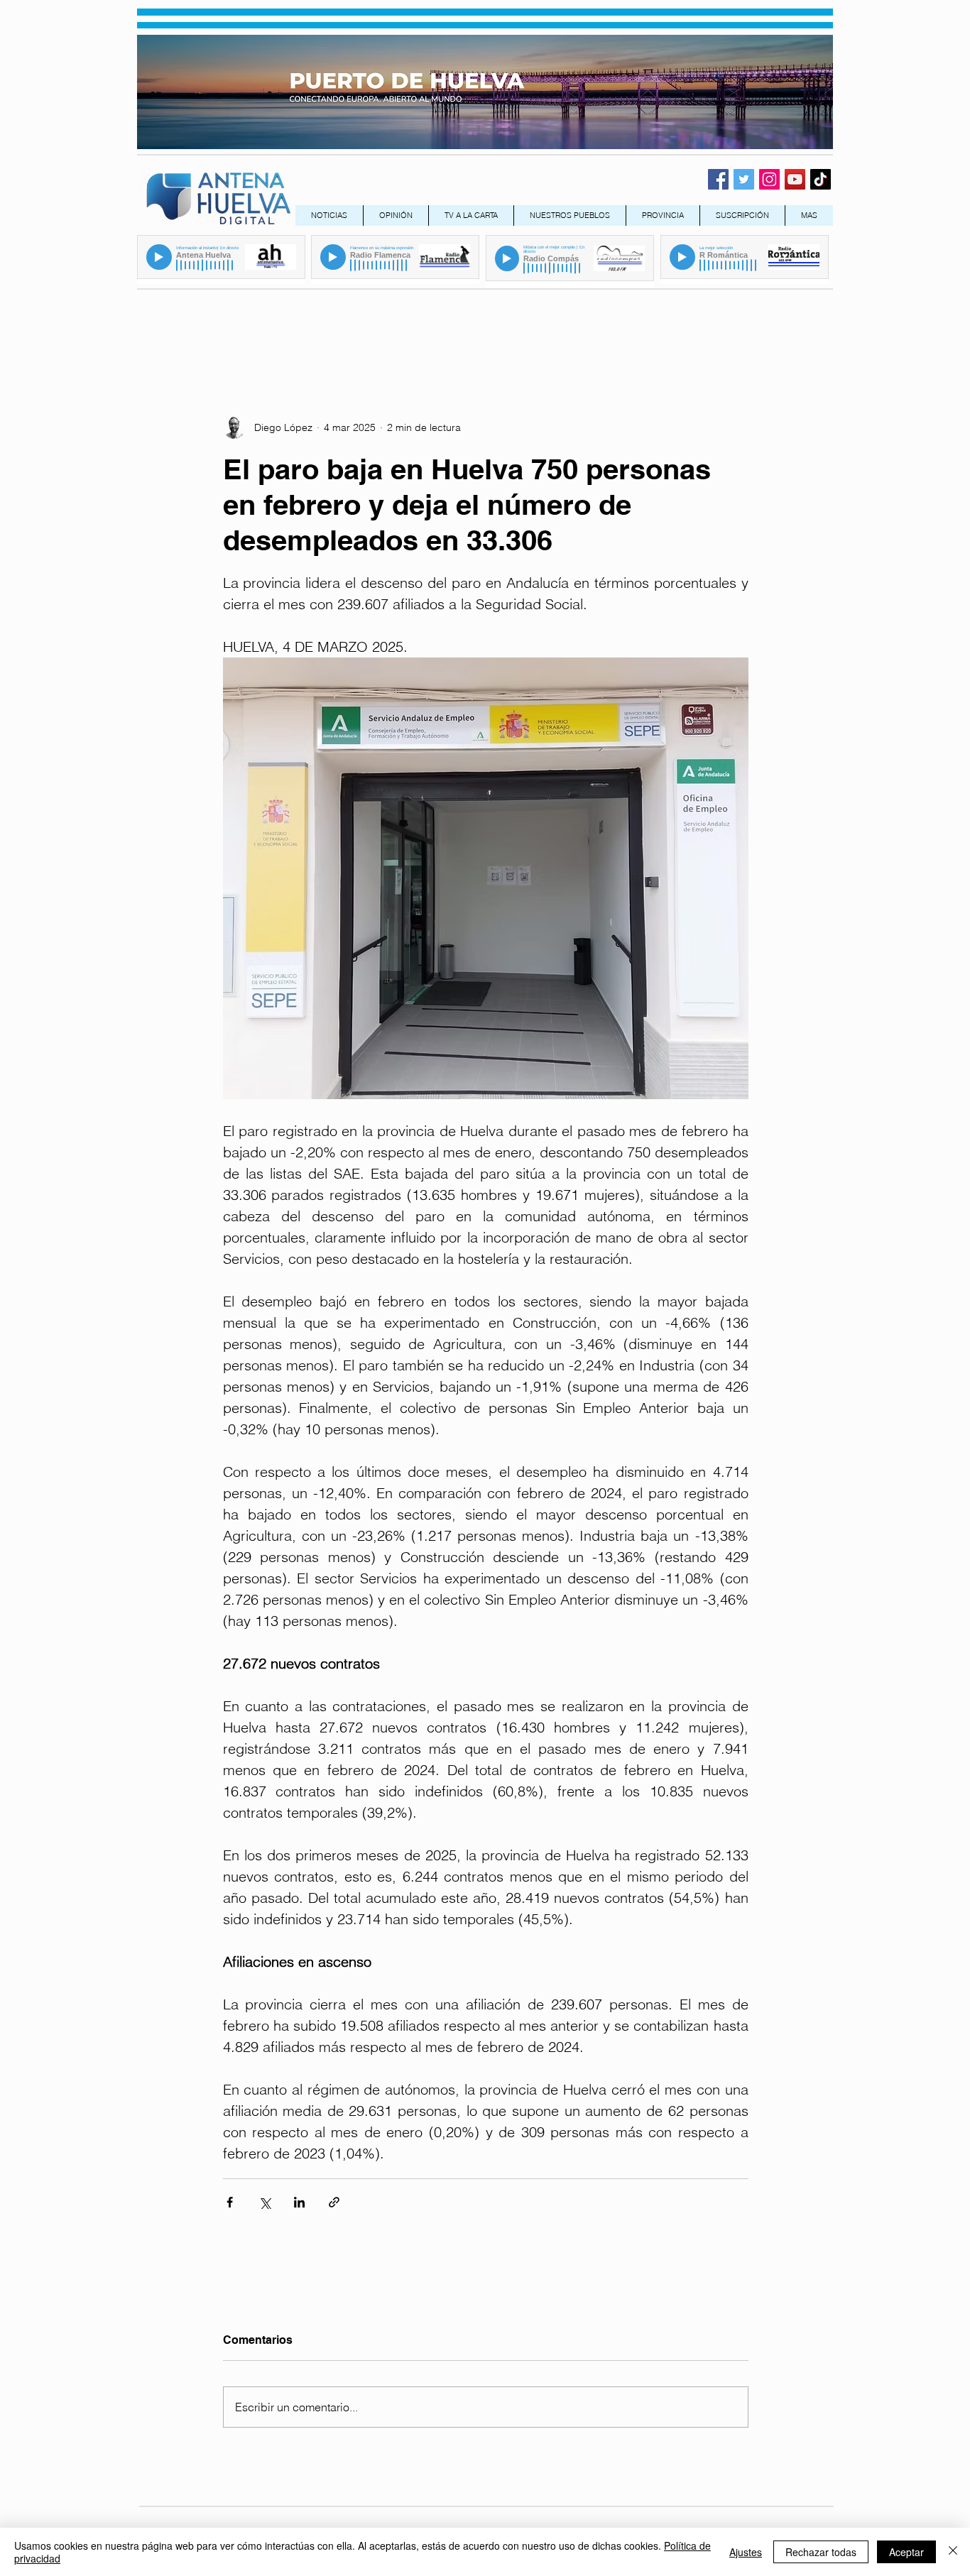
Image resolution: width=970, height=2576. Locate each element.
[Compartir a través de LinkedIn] (299, 2202)
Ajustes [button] (746, 2552)
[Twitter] (744, 179)
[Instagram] (769, 179)
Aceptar (906, 2552)
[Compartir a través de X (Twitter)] (265, 2202)
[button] (663, 215)
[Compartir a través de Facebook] (230, 2202)
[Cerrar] (953, 2552)
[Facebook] (718, 179)
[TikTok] (821, 179)
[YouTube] (795, 179)
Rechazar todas (821, 2552)
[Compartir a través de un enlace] (334, 2202)
